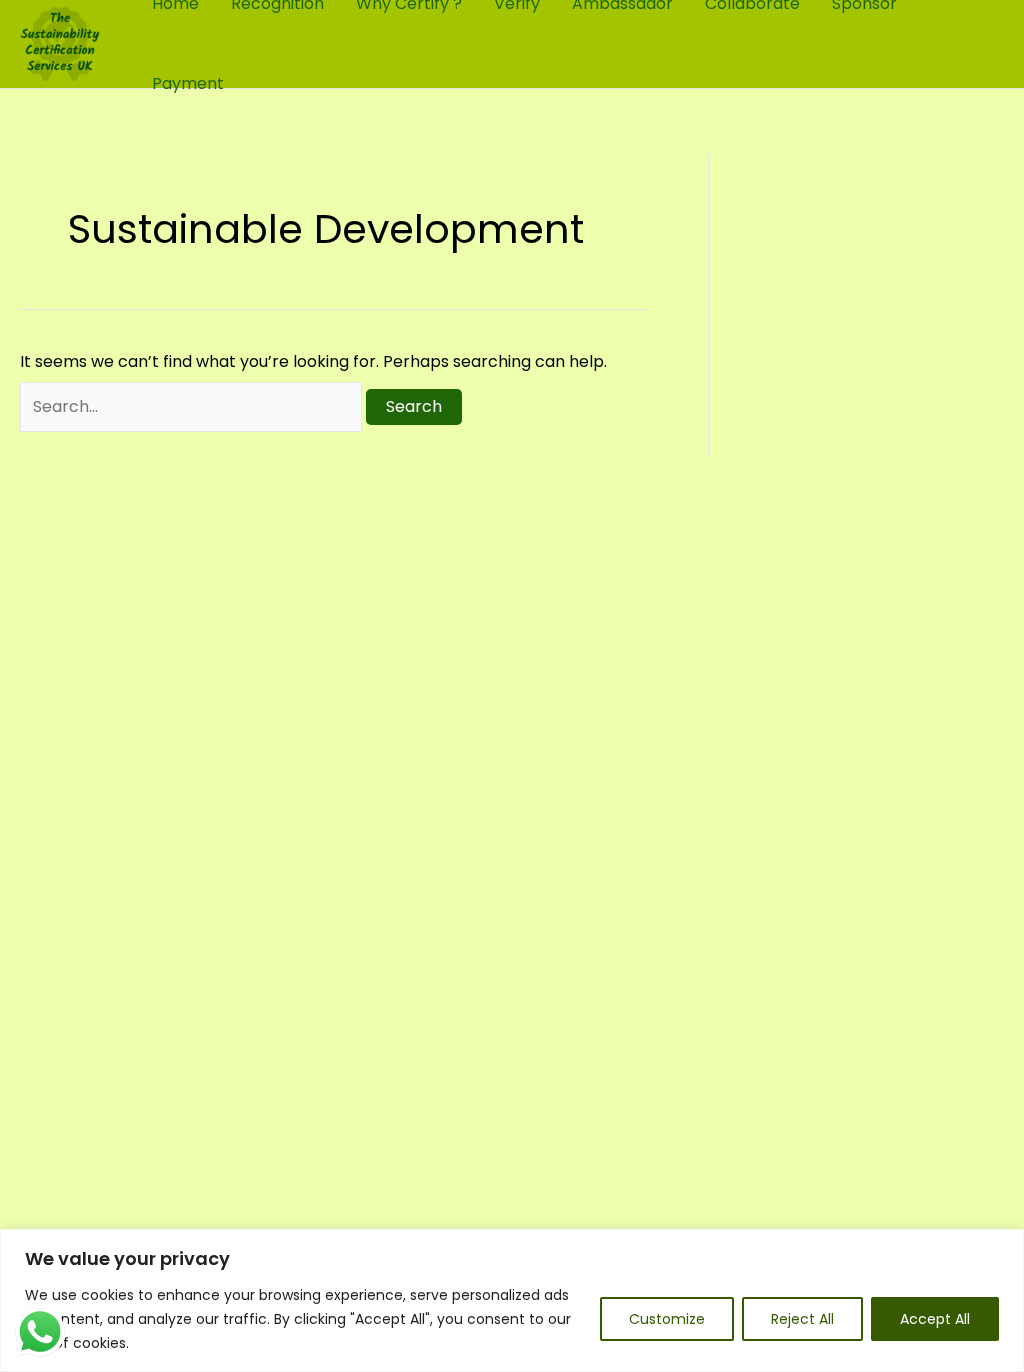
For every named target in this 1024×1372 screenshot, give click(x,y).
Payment (188, 83)
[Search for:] (193, 406)
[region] (512, 1300)
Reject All (802, 1319)
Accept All (935, 1319)
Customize (667, 1319)
